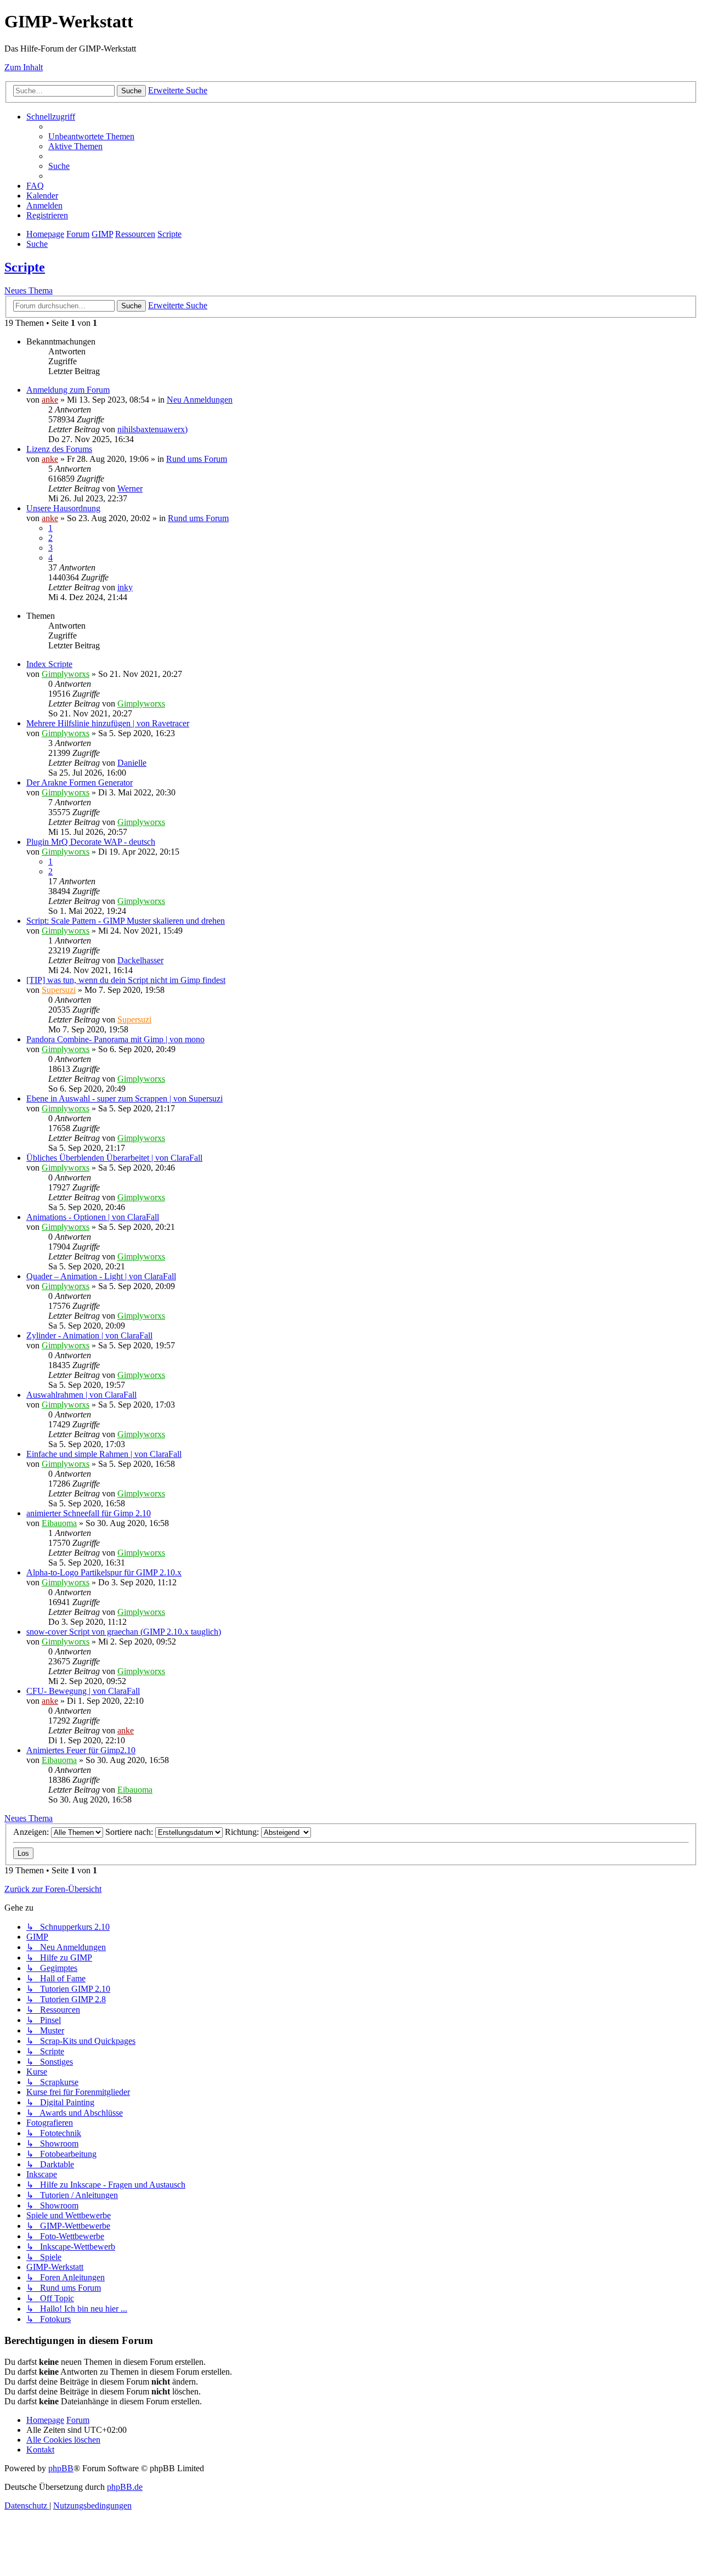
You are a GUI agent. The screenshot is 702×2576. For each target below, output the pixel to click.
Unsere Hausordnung (63, 508)
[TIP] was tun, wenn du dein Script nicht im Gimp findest (126, 980)
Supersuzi (59, 990)
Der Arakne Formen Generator (80, 783)
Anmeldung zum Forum (68, 390)
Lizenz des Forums (59, 449)
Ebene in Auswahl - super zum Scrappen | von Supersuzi (124, 1098)
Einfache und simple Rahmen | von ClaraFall (104, 1454)
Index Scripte (49, 664)
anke (50, 400)
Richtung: (243, 1832)
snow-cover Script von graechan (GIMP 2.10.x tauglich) (124, 1632)
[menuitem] (91, 136)
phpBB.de (125, 2487)
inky (125, 587)
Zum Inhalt (24, 67)
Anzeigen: (32, 1832)
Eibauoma (59, 1523)
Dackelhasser (140, 960)
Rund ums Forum (197, 459)
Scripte (25, 267)
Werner (130, 488)
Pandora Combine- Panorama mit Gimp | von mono (115, 1039)
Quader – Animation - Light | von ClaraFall (101, 1276)
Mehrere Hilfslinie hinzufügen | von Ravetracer (108, 723)
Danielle (132, 763)
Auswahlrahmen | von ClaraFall (81, 1395)
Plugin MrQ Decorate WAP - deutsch (91, 842)
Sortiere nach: (130, 1832)
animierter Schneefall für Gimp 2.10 (89, 1513)
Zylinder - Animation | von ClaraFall (89, 1335)
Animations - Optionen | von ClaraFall (93, 1217)
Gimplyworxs (66, 674)
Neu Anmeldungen (200, 400)
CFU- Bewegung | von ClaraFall (83, 1691)
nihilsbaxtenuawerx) (152, 429)
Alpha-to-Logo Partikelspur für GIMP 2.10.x (104, 1572)
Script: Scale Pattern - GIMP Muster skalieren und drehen (126, 921)
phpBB (61, 2468)
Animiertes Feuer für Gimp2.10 (81, 1750)
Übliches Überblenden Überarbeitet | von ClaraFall (114, 1158)
